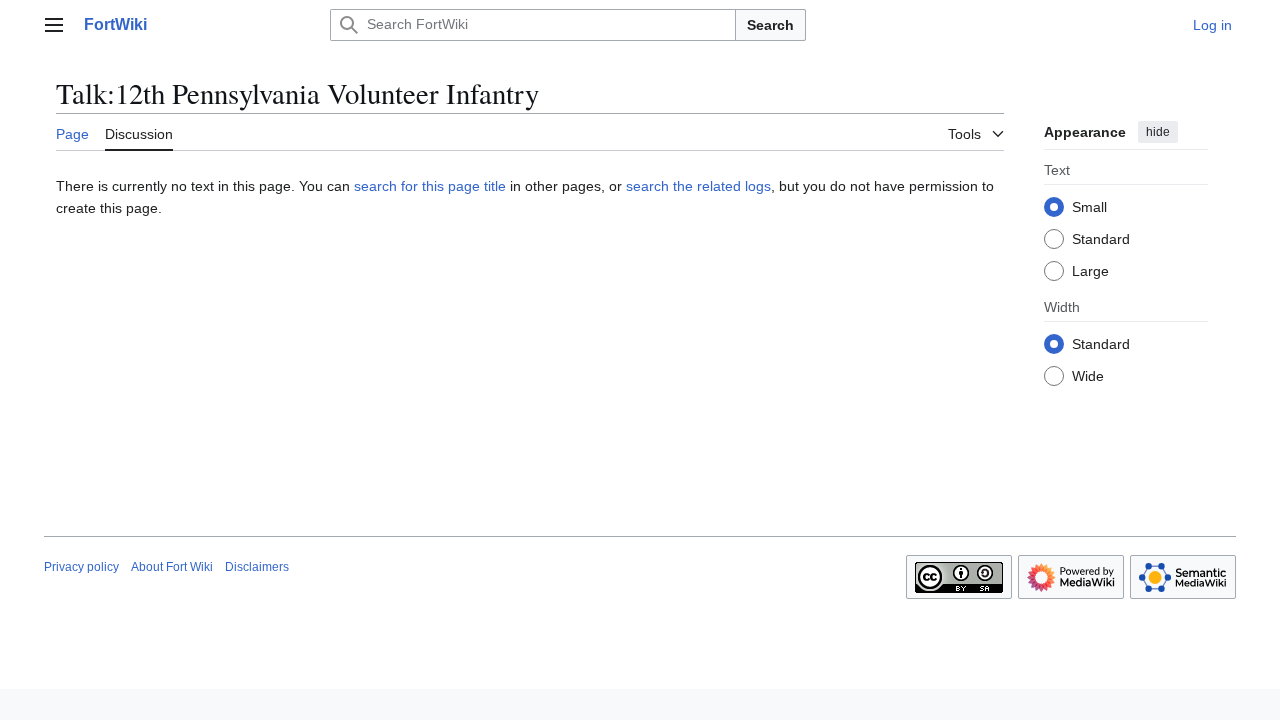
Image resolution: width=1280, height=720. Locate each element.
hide (1158, 132)
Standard (1101, 239)
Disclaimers (257, 567)
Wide (1088, 376)
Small (1089, 207)
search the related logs (698, 186)
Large (1090, 271)
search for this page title (430, 186)
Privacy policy (81, 567)
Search (770, 25)
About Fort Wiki (172, 567)
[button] (54, 25)
